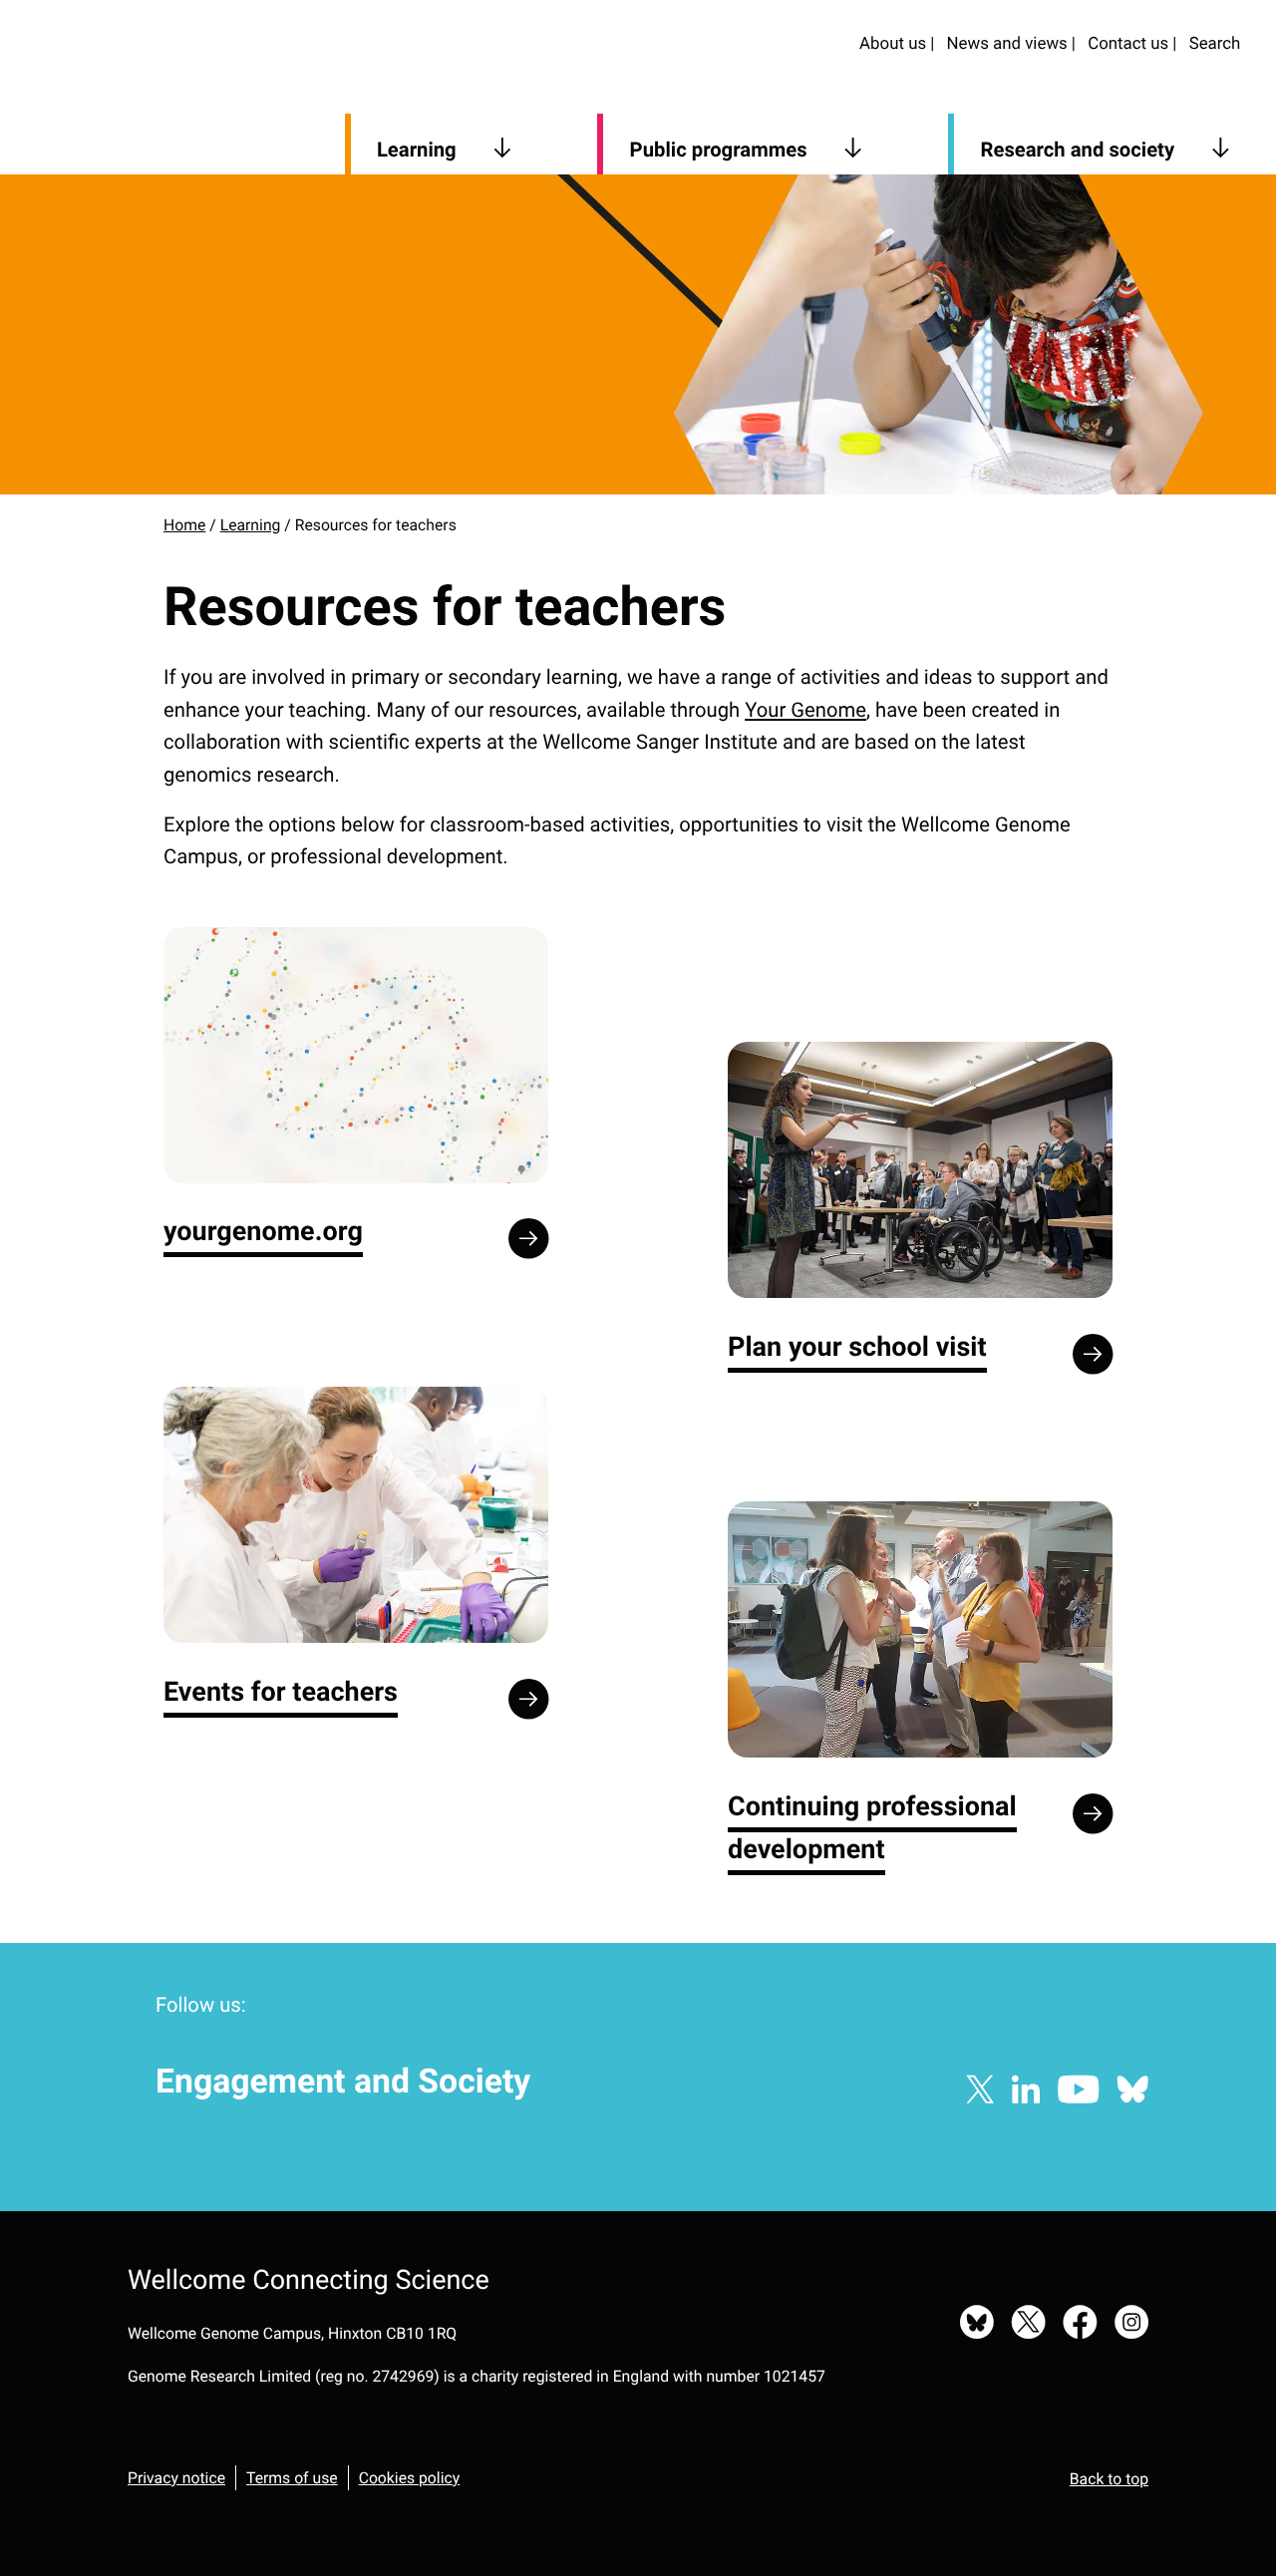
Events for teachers (281, 1692)
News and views (1007, 44)
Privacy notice (176, 2478)
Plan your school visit (857, 1347)
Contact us (1128, 44)
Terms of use (292, 2478)
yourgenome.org (263, 1231)
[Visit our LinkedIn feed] (1026, 2092)
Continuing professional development (872, 1828)
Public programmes (719, 150)
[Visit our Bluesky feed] (1132, 2092)
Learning (417, 150)
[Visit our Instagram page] (1131, 2324)
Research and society (1078, 150)
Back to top (1109, 2479)
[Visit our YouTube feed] (1078, 2092)
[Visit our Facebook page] (1081, 2324)
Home (184, 525)
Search (1215, 44)
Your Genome (805, 710)
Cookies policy (410, 2478)
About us (893, 44)
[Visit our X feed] (980, 2092)
